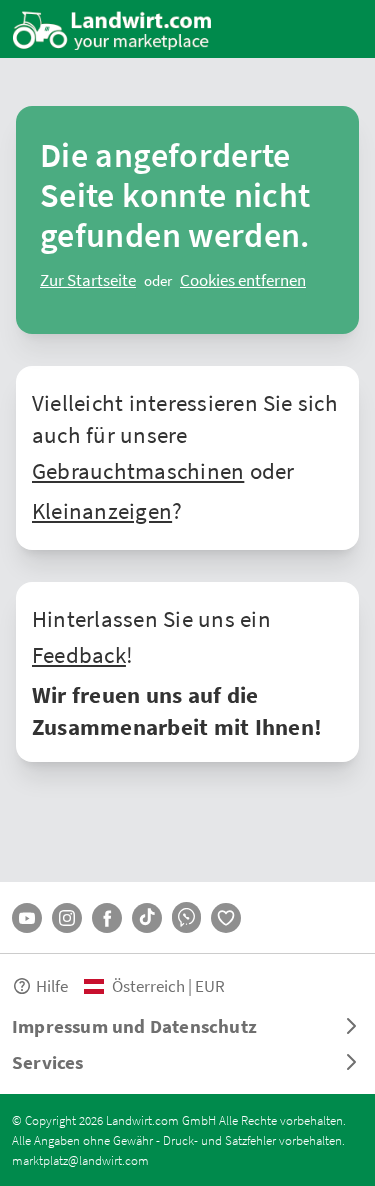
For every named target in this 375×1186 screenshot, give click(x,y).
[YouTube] (27, 918)
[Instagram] (67, 918)
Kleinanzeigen (102, 510)
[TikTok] (147, 918)
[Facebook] (107, 918)
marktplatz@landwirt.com (80, 1160)
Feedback (79, 654)
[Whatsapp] (186, 917)
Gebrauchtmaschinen (138, 470)
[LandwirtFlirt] (226, 918)
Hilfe (52, 985)
